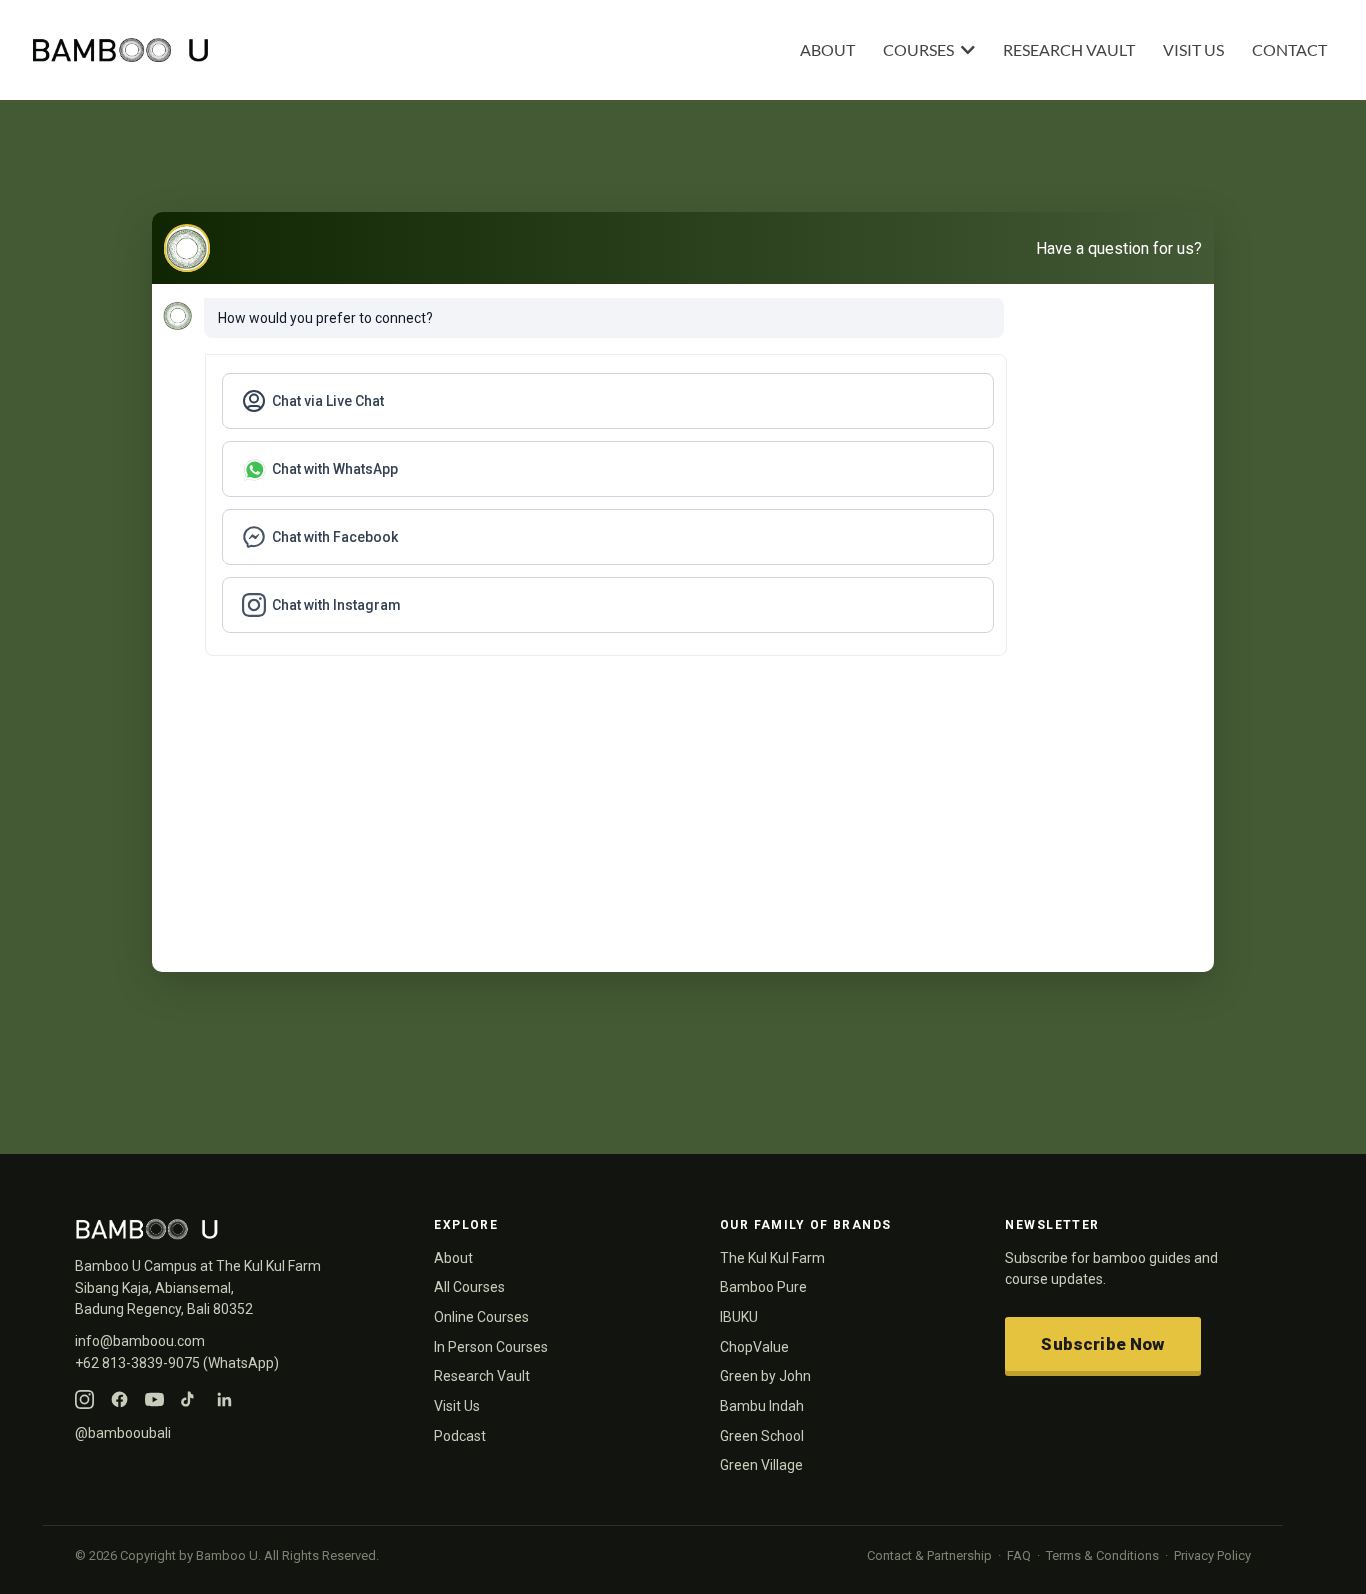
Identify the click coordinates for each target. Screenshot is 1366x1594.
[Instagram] (84, 1399)
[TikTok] (189, 1399)
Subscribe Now (1102, 1344)
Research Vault (482, 1376)
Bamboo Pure (763, 1287)
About (453, 1258)
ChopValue (754, 1347)
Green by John (765, 1376)
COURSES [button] (920, 49)
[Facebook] (119, 1399)
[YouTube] (154, 1399)
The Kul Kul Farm (772, 1258)
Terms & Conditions (1102, 1555)
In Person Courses (491, 1347)
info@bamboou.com (140, 1341)
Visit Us (457, 1406)
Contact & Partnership (929, 1555)
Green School (762, 1436)
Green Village (761, 1465)
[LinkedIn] (224, 1399)
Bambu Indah (762, 1406)
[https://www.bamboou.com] (355, 50)
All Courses (469, 1287)
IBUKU (739, 1317)
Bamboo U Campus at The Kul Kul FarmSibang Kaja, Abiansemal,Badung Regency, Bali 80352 (198, 1287)
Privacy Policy (1212, 1555)
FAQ (1019, 1555)
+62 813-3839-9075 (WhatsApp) (177, 1363)
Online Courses (481, 1317)
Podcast (460, 1436)
